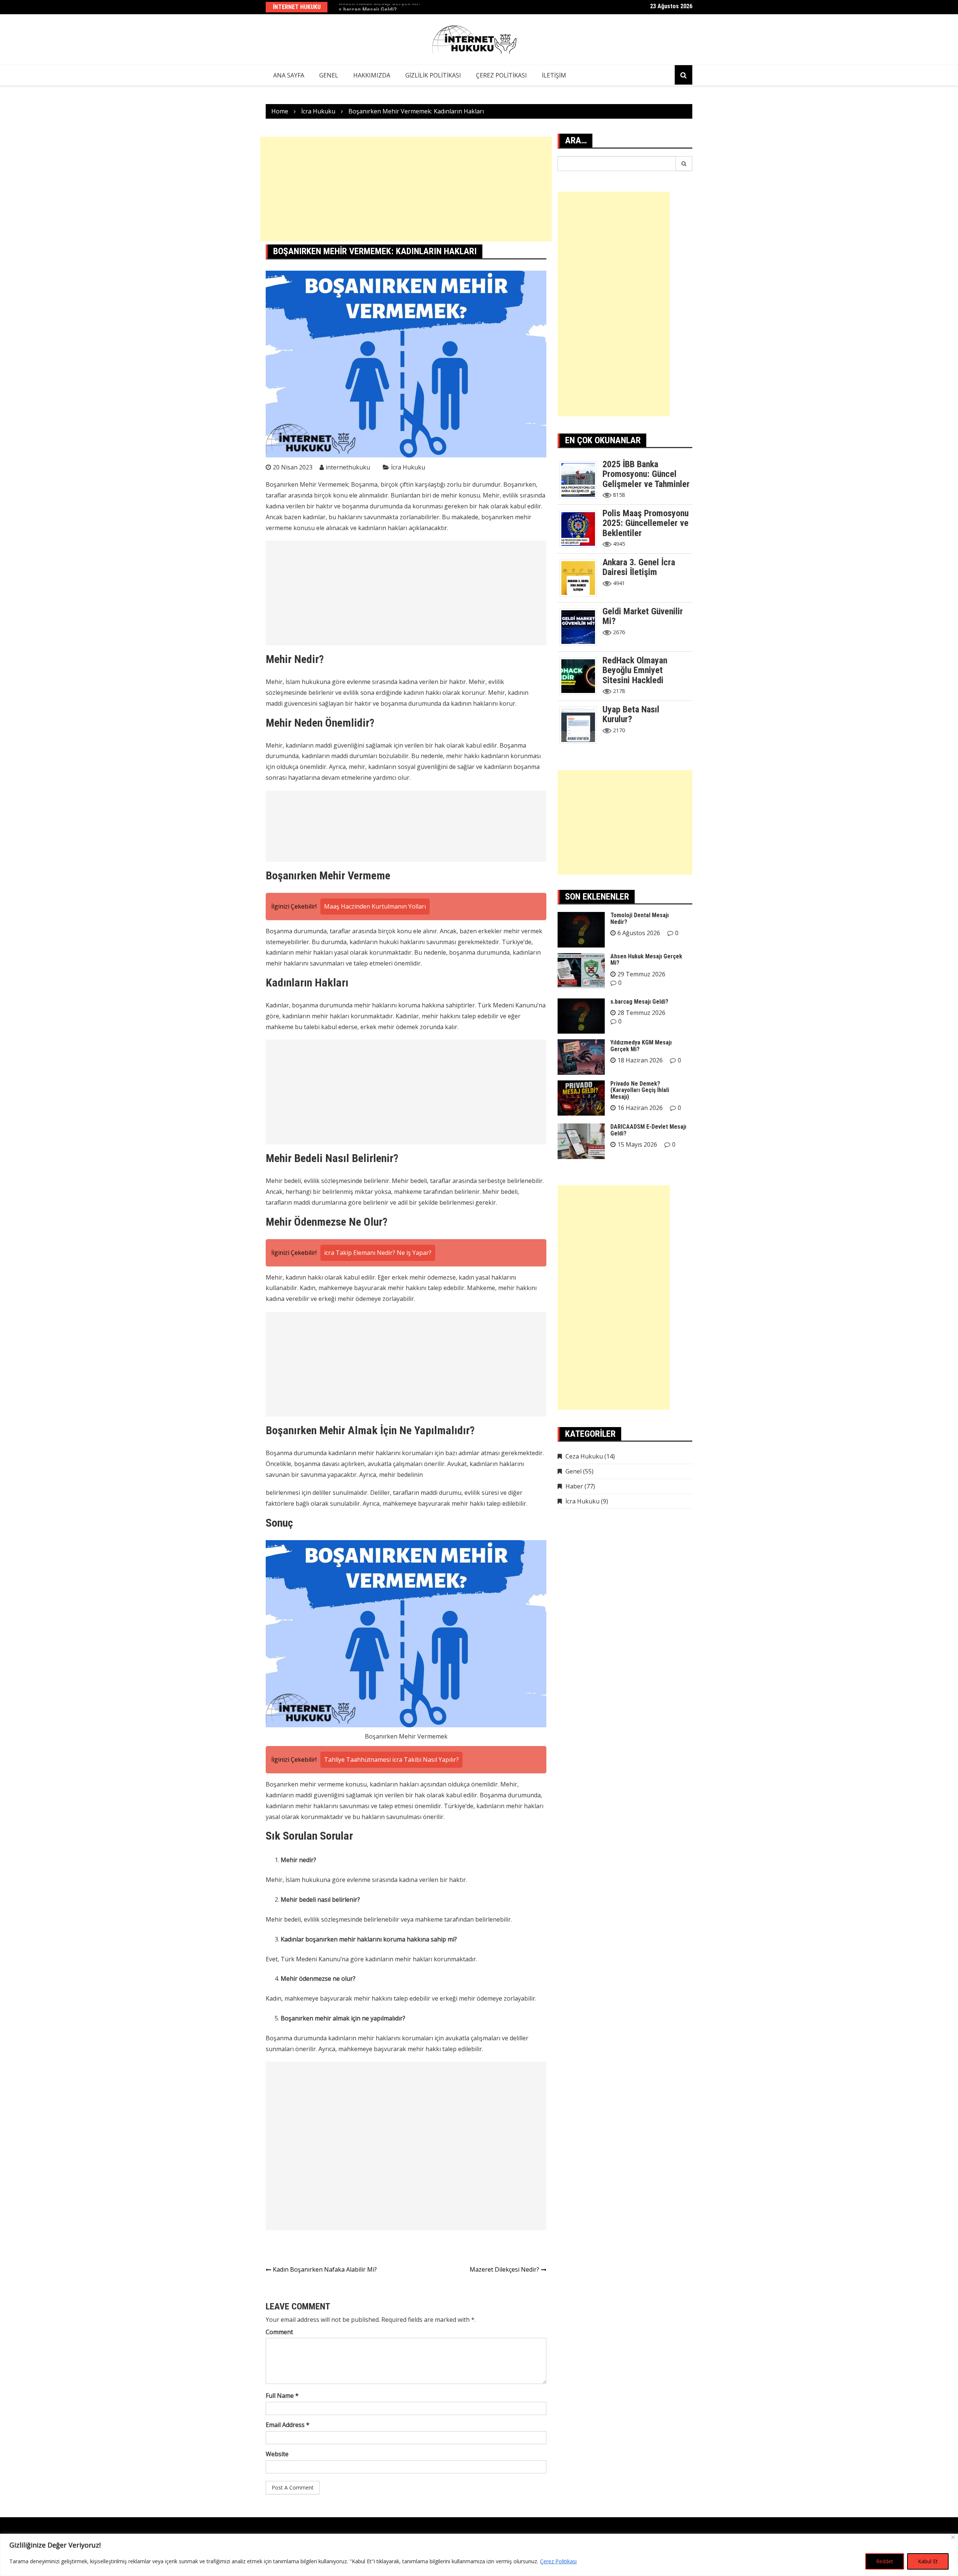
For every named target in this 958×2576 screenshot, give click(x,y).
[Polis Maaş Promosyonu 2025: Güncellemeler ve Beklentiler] (581, 528)
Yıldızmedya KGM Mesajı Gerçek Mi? (641, 1046)
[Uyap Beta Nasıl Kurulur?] (581, 724)
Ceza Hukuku (584, 1456)
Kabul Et (928, 2561)
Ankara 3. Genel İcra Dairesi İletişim (639, 567)
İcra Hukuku (408, 467)
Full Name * (282, 2396)
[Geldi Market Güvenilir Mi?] (581, 626)
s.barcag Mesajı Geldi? (368, 7)
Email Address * (288, 2425)
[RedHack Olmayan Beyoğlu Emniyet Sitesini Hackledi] (581, 675)
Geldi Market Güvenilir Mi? (643, 616)
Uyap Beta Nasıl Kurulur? (631, 714)
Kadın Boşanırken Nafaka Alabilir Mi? (325, 2269)
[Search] (684, 164)
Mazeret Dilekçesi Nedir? (504, 2269)
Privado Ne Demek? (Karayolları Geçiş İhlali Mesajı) (640, 1090)
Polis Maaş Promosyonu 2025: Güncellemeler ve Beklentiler (646, 523)
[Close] (953, 2537)
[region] (479, 2555)
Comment (279, 2332)
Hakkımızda (372, 75)
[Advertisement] (406, 189)
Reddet (885, 2561)
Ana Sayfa (289, 75)
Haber (574, 1486)
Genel (329, 75)
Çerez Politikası (558, 2561)
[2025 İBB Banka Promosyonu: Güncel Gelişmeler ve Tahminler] (581, 479)
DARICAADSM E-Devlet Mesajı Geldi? (648, 1130)
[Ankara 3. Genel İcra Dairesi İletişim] (581, 577)
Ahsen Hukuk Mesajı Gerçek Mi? (646, 960)
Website (277, 2454)
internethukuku (348, 467)
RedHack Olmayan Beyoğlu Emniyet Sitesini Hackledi (635, 670)
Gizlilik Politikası (433, 75)
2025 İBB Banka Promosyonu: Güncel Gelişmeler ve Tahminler (646, 474)
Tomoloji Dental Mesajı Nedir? (640, 919)
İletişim (554, 75)
